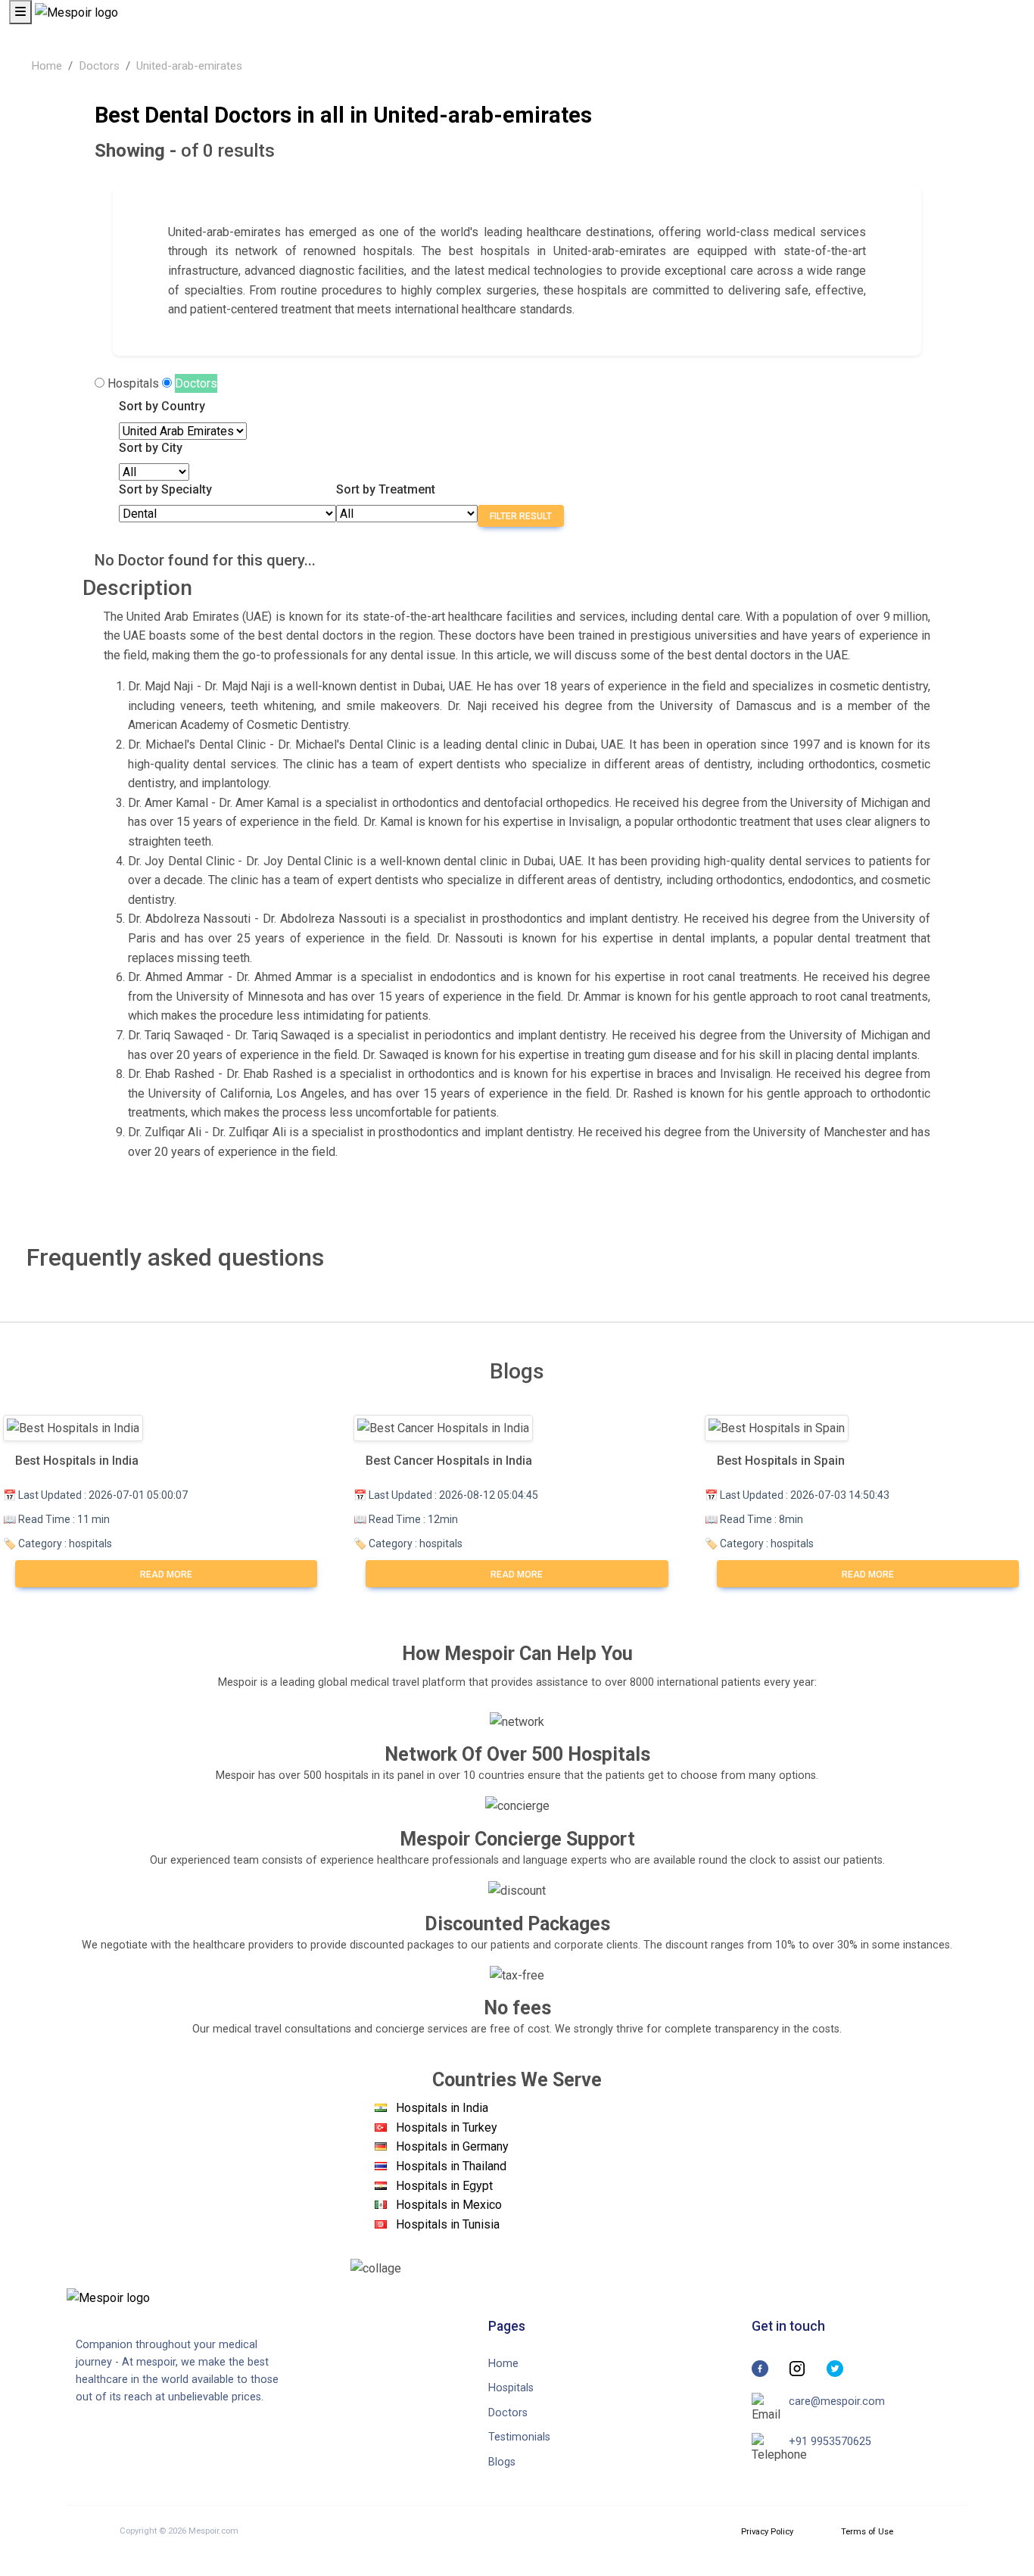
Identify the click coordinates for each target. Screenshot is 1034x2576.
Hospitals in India (442, 2108)
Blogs (502, 2462)
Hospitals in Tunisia (448, 2224)
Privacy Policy (767, 2532)
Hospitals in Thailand (451, 2166)
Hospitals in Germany (452, 2146)
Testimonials (519, 2437)
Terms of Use (867, 2532)
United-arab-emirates (189, 66)
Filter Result (521, 516)
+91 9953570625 (830, 2442)
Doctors (99, 66)
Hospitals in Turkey (447, 2127)
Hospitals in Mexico (449, 2205)
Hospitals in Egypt (444, 2186)
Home (47, 66)
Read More (166, 1575)
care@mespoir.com (837, 2402)
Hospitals (133, 383)
